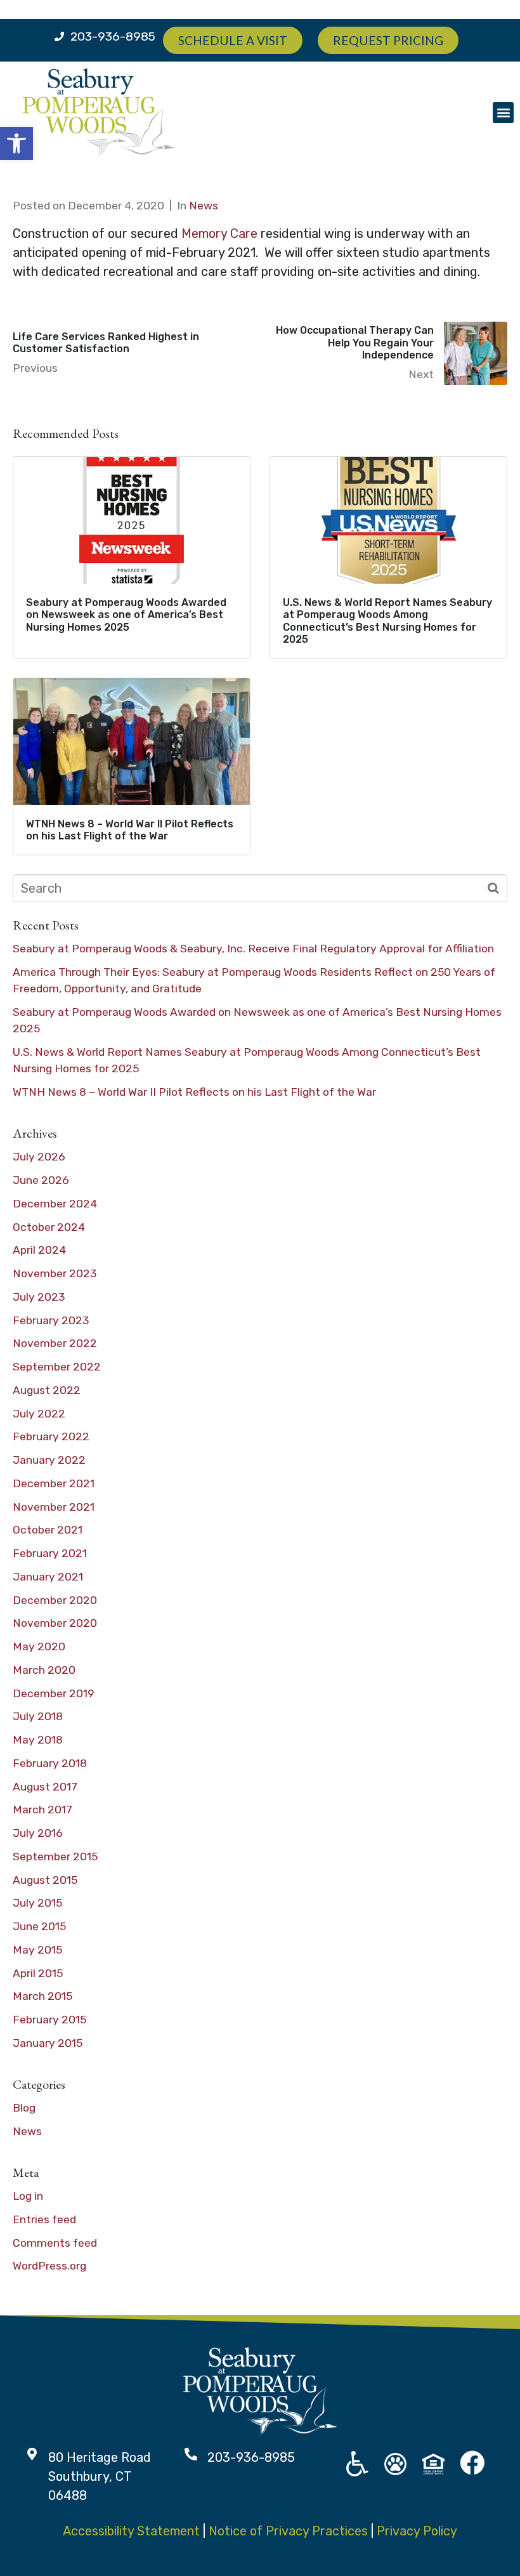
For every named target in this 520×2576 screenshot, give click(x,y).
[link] (16, 143)
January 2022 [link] (49, 1460)
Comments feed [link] (55, 2243)
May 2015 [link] (37, 1950)
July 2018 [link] (38, 1716)
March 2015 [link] (42, 1996)
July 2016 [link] (38, 1833)
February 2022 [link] (51, 1436)
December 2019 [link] (54, 1693)
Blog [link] (24, 2108)
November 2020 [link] (55, 1623)
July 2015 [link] (37, 1903)
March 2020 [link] (44, 1670)
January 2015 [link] (48, 2043)
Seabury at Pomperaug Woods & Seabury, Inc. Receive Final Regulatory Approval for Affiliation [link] (253, 949)
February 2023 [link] (51, 1320)
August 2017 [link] (45, 1787)
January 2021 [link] (48, 1577)
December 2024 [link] (55, 1204)
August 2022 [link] (47, 1390)
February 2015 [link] (49, 2020)
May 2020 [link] (39, 1646)
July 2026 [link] (39, 1157)
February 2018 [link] (50, 1763)
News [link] (204, 206)
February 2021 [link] (50, 1553)
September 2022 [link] (57, 1367)
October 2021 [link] (48, 1530)
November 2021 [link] (54, 1507)
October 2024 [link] (49, 1227)
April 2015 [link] (38, 1973)
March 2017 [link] (42, 1810)
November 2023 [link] (55, 1273)
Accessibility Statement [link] (131, 2531)
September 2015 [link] (55, 1856)
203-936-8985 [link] (113, 36)
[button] (503, 113)
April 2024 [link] (39, 1250)
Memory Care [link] (219, 233)
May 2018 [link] (38, 1740)
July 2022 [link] (39, 1414)
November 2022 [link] (55, 1343)
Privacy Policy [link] (417, 2531)
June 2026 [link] (41, 1180)
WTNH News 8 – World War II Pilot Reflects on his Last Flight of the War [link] (194, 1092)
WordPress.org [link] (49, 2266)
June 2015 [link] (39, 1926)
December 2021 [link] (54, 1483)
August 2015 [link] (45, 1880)
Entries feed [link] (44, 2219)
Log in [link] (28, 2196)
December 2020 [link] (55, 1600)
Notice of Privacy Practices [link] (288, 2531)
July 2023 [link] (39, 1297)
